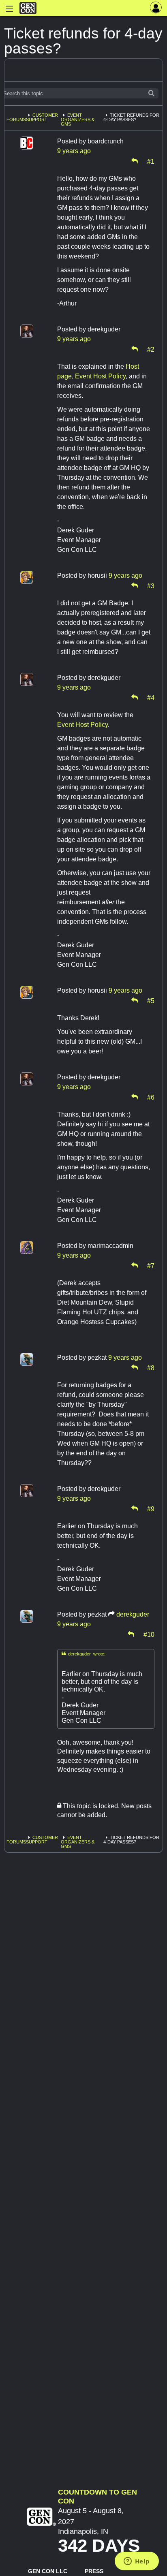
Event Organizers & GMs (78, 120)
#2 (151, 349)
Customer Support (42, 117)
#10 (149, 1634)
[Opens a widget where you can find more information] (137, 2562)
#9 (151, 1508)
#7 (151, 1265)
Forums (16, 120)
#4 (151, 697)
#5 (151, 1000)
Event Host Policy (100, 376)
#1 (151, 161)
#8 (151, 1367)
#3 (151, 585)
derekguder (133, 1614)
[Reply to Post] (135, 161)
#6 (151, 1097)
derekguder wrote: (83, 1654)
